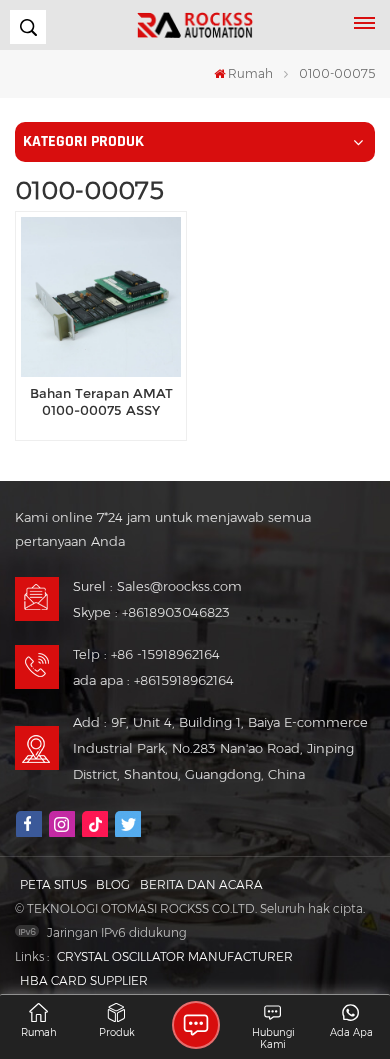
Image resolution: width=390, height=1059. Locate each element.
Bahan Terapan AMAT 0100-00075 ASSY (101, 402)
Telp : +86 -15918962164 (146, 654)
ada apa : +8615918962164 (153, 680)
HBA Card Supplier (84, 980)
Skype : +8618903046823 (151, 612)
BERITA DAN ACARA (201, 884)
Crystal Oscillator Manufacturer (175, 956)
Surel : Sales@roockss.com (157, 586)
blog (113, 884)
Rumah (250, 73)
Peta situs (53, 884)
